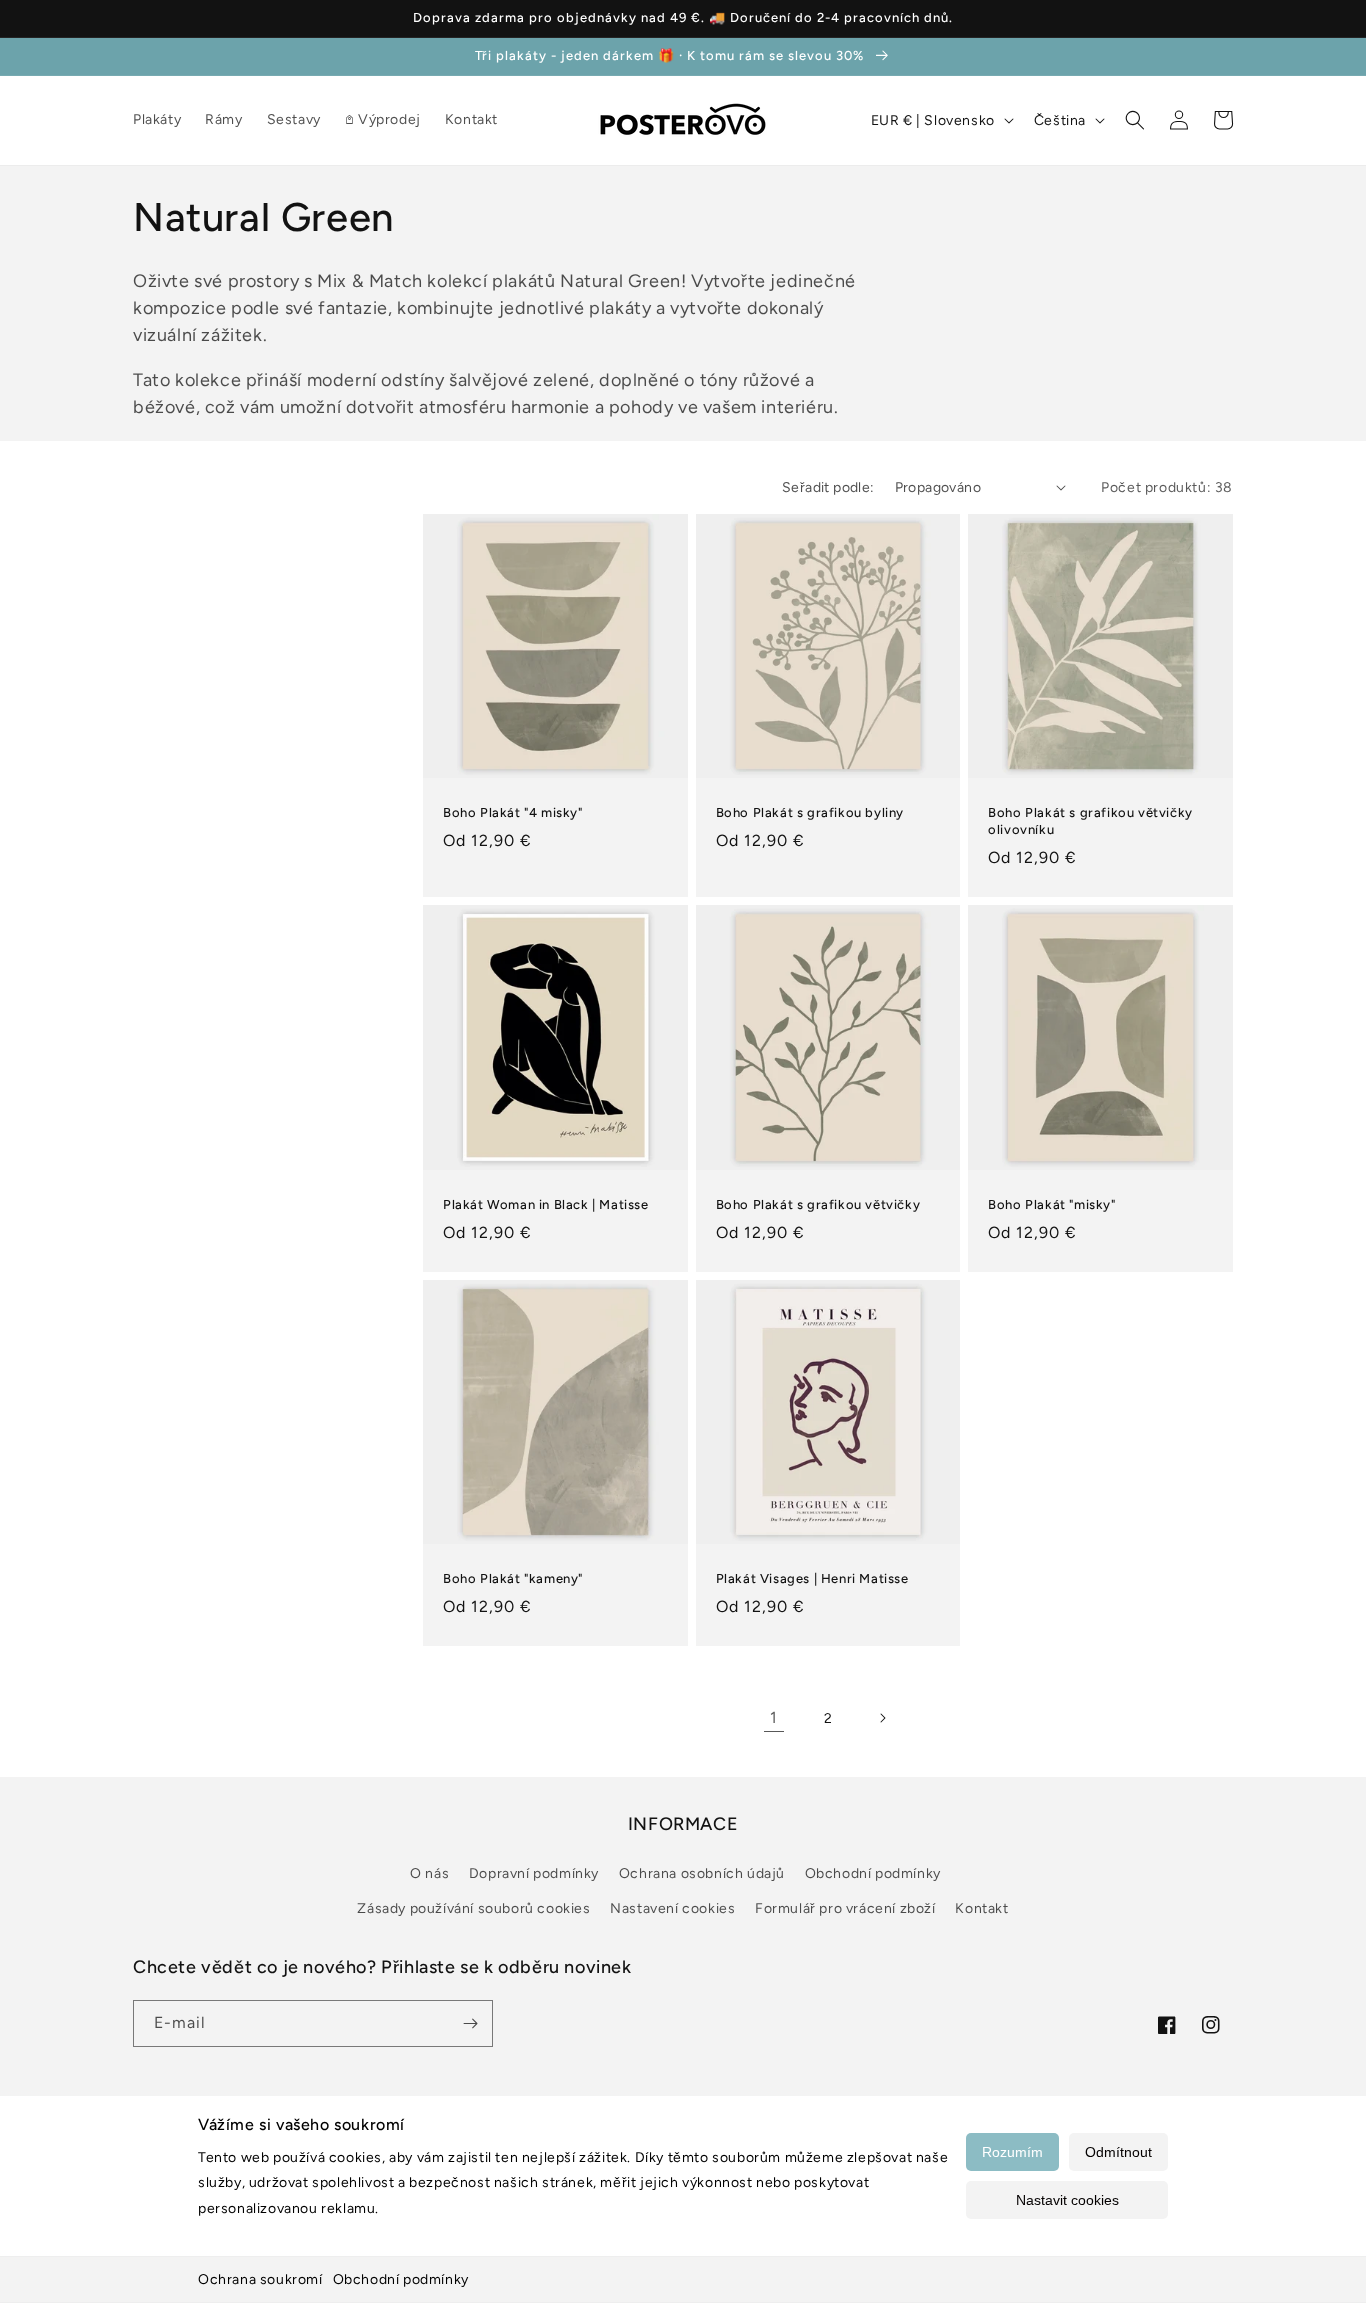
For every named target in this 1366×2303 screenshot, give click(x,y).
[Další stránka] (882, 1718)
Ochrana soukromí (260, 2279)
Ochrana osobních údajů (702, 1873)
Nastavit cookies (1067, 2200)
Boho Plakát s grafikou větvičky (818, 1204)
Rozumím (1012, 2152)
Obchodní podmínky (401, 2279)
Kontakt (981, 1908)
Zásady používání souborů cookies (473, 1908)
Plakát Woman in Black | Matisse (546, 1204)
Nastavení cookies (672, 1908)
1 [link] (774, 1717)
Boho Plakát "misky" (1051, 1204)
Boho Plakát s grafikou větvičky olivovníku (1090, 821)
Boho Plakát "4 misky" (513, 812)
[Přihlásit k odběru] (470, 2023)
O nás (429, 1873)
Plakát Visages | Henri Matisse (812, 1578)
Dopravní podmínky (534, 1873)
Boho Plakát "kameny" (513, 1578)
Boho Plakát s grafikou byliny (810, 812)
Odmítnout (1118, 2152)
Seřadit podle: (828, 487)
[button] (1135, 120)
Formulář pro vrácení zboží (845, 1908)
